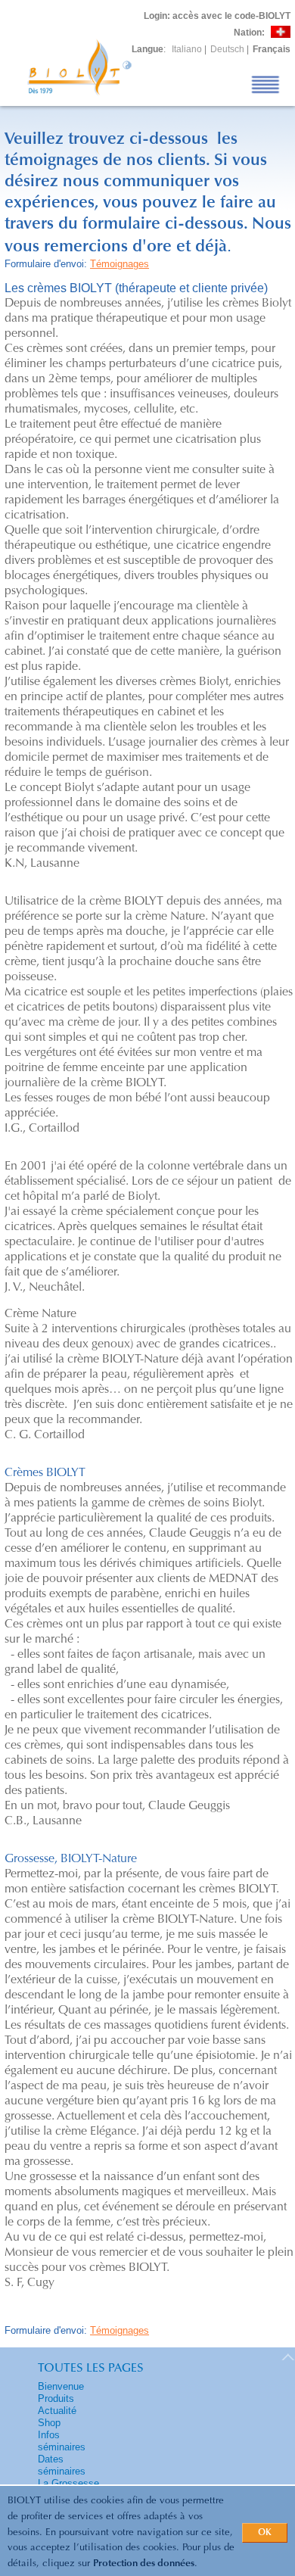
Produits (56, 2398)
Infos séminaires (62, 2441)
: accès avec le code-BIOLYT (217, 16)
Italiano (187, 49)
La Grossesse (68, 2483)
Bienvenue (61, 2386)
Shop (49, 2423)
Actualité (57, 2411)
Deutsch (227, 49)
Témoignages (120, 264)
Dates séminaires (62, 2465)
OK (265, 2533)
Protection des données (144, 2564)
